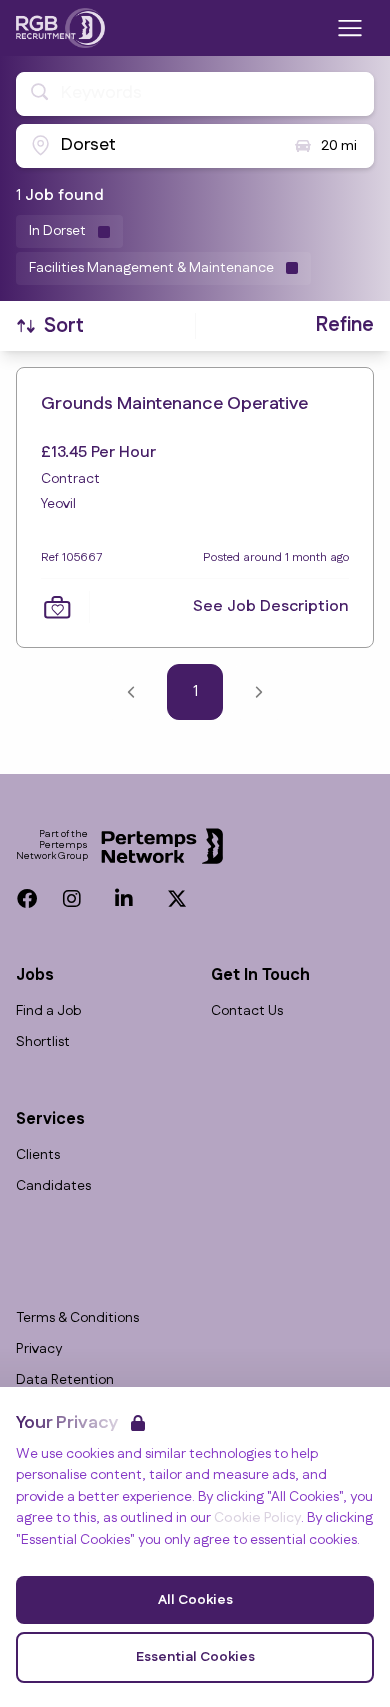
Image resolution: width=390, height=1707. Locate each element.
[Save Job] (57, 607)
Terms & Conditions (77, 1318)
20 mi (339, 146)
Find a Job (48, 1011)
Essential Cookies (195, 1657)
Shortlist (43, 1042)
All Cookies (195, 1600)
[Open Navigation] (350, 28)
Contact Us (247, 1011)
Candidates (53, 1186)
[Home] (60, 28)
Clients (38, 1155)
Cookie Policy (257, 1518)
